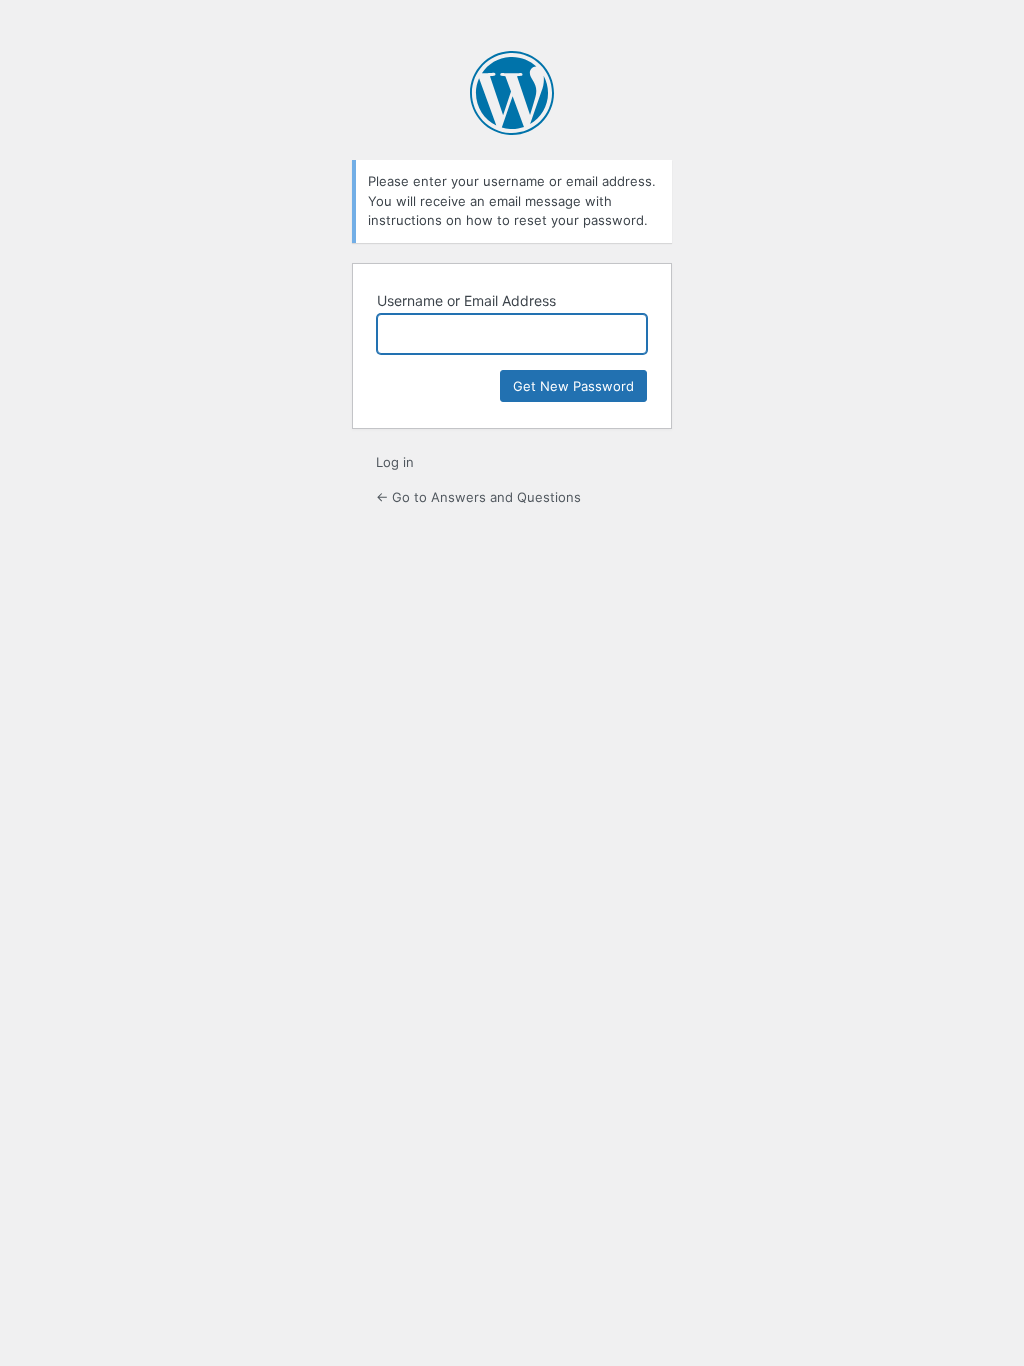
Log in (395, 462)
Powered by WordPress (512, 93)
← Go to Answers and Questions (478, 497)
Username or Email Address (466, 300)
